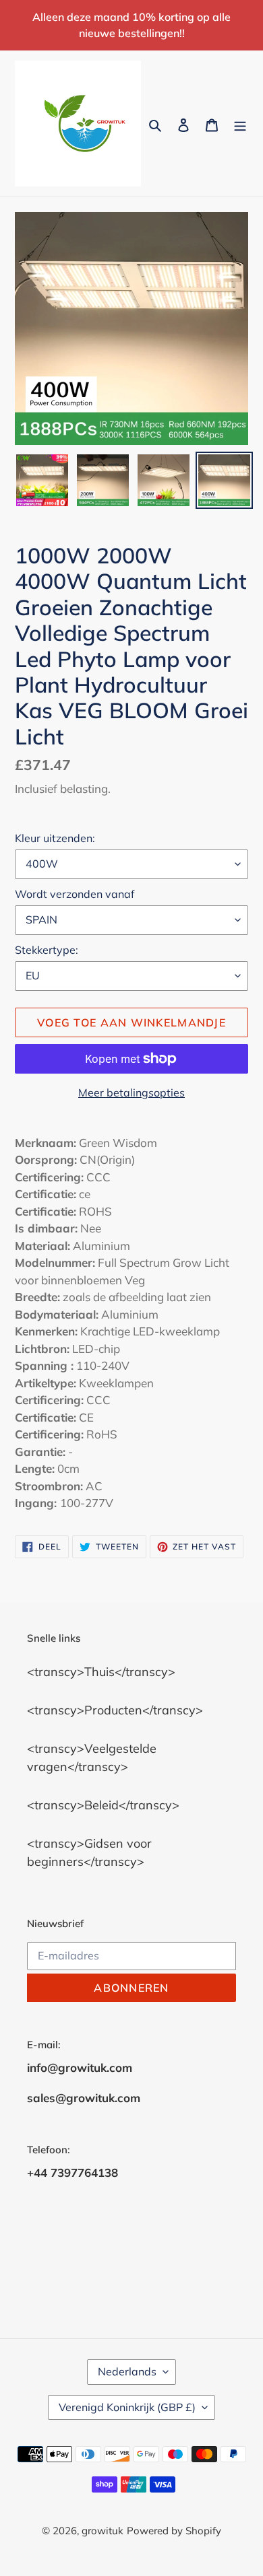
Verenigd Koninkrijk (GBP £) (127, 2407)
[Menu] (240, 124)
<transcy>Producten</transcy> (115, 1710)
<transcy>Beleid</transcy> (103, 1805)
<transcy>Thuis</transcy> (101, 1672)
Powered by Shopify (174, 2531)
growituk (103, 2531)
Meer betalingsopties (131, 1092)
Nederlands (127, 2371)
